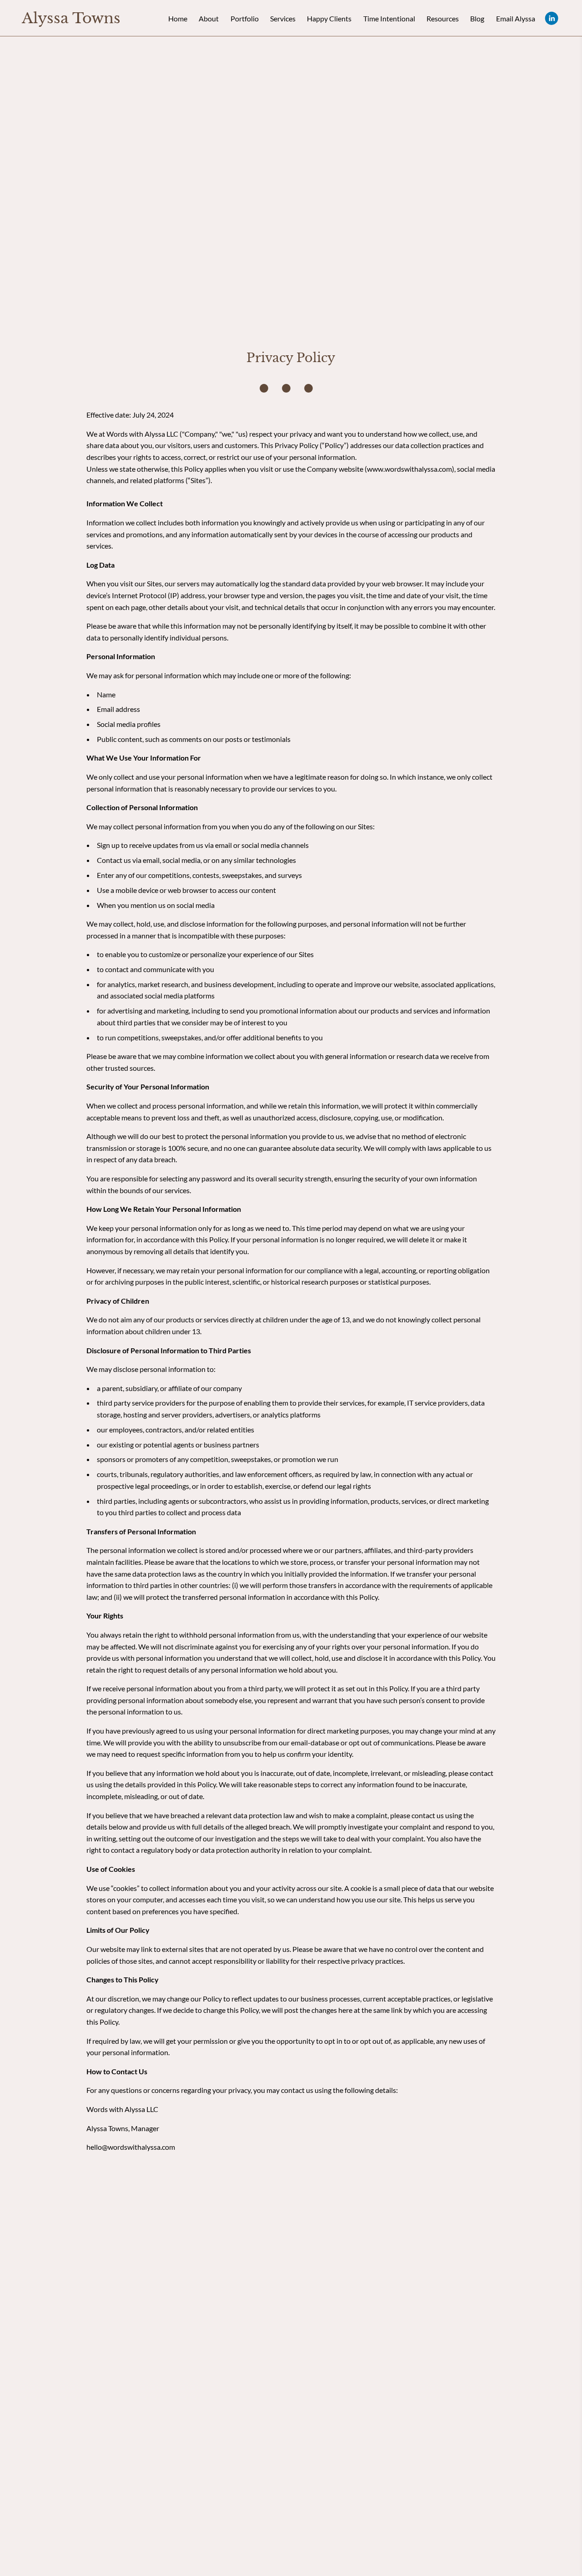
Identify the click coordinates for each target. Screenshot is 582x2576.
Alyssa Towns (71, 18)
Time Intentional (389, 18)
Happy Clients (329, 18)
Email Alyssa (516, 18)
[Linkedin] (552, 18)
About (209, 18)
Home (178, 18)
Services (283, 18)
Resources (443, 18)
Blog (477, 18)
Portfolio (245, 18)
